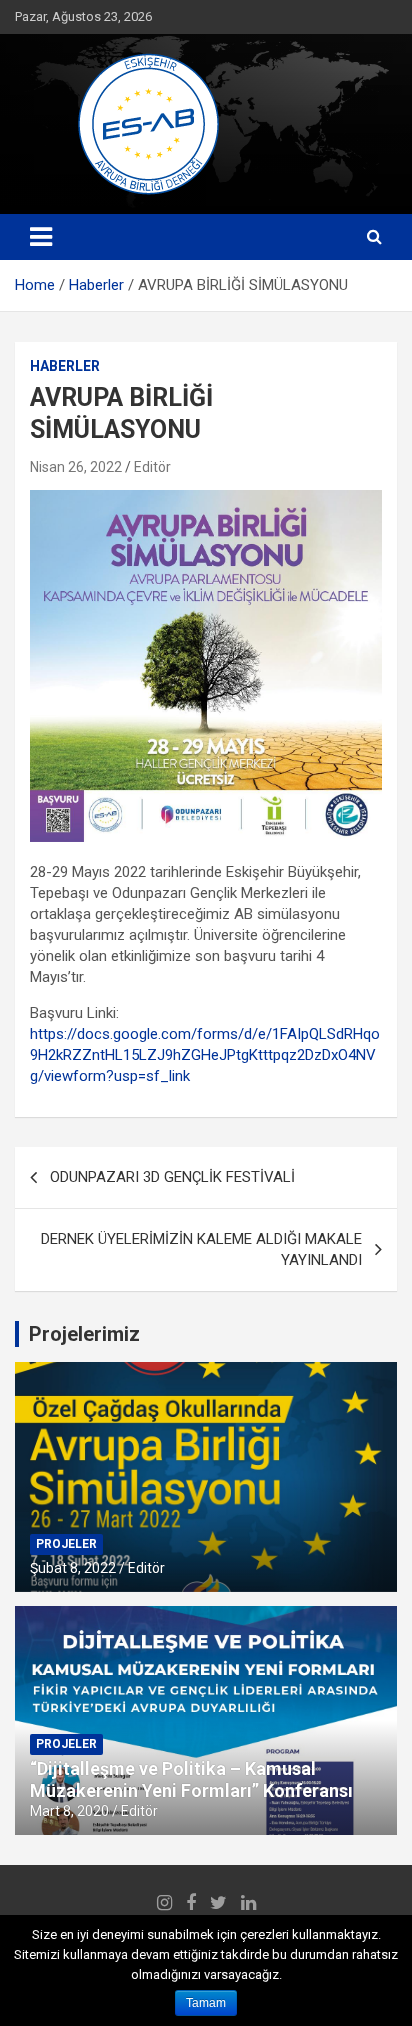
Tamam (206, 2003)
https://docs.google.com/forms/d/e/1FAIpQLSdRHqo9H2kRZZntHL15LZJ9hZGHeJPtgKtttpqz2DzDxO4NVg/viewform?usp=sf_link (205, 1055)
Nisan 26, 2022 (76, 467)
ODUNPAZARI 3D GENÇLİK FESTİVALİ (172, 1177)
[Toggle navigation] (41, 237)
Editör (152, 467)
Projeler (66, 1544)
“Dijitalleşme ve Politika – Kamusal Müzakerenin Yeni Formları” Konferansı (191, 1779)
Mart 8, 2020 (69, 1811)
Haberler (65, 366)
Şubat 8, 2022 (73, 1568)
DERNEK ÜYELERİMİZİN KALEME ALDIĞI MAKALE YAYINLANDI (201, 1249)
